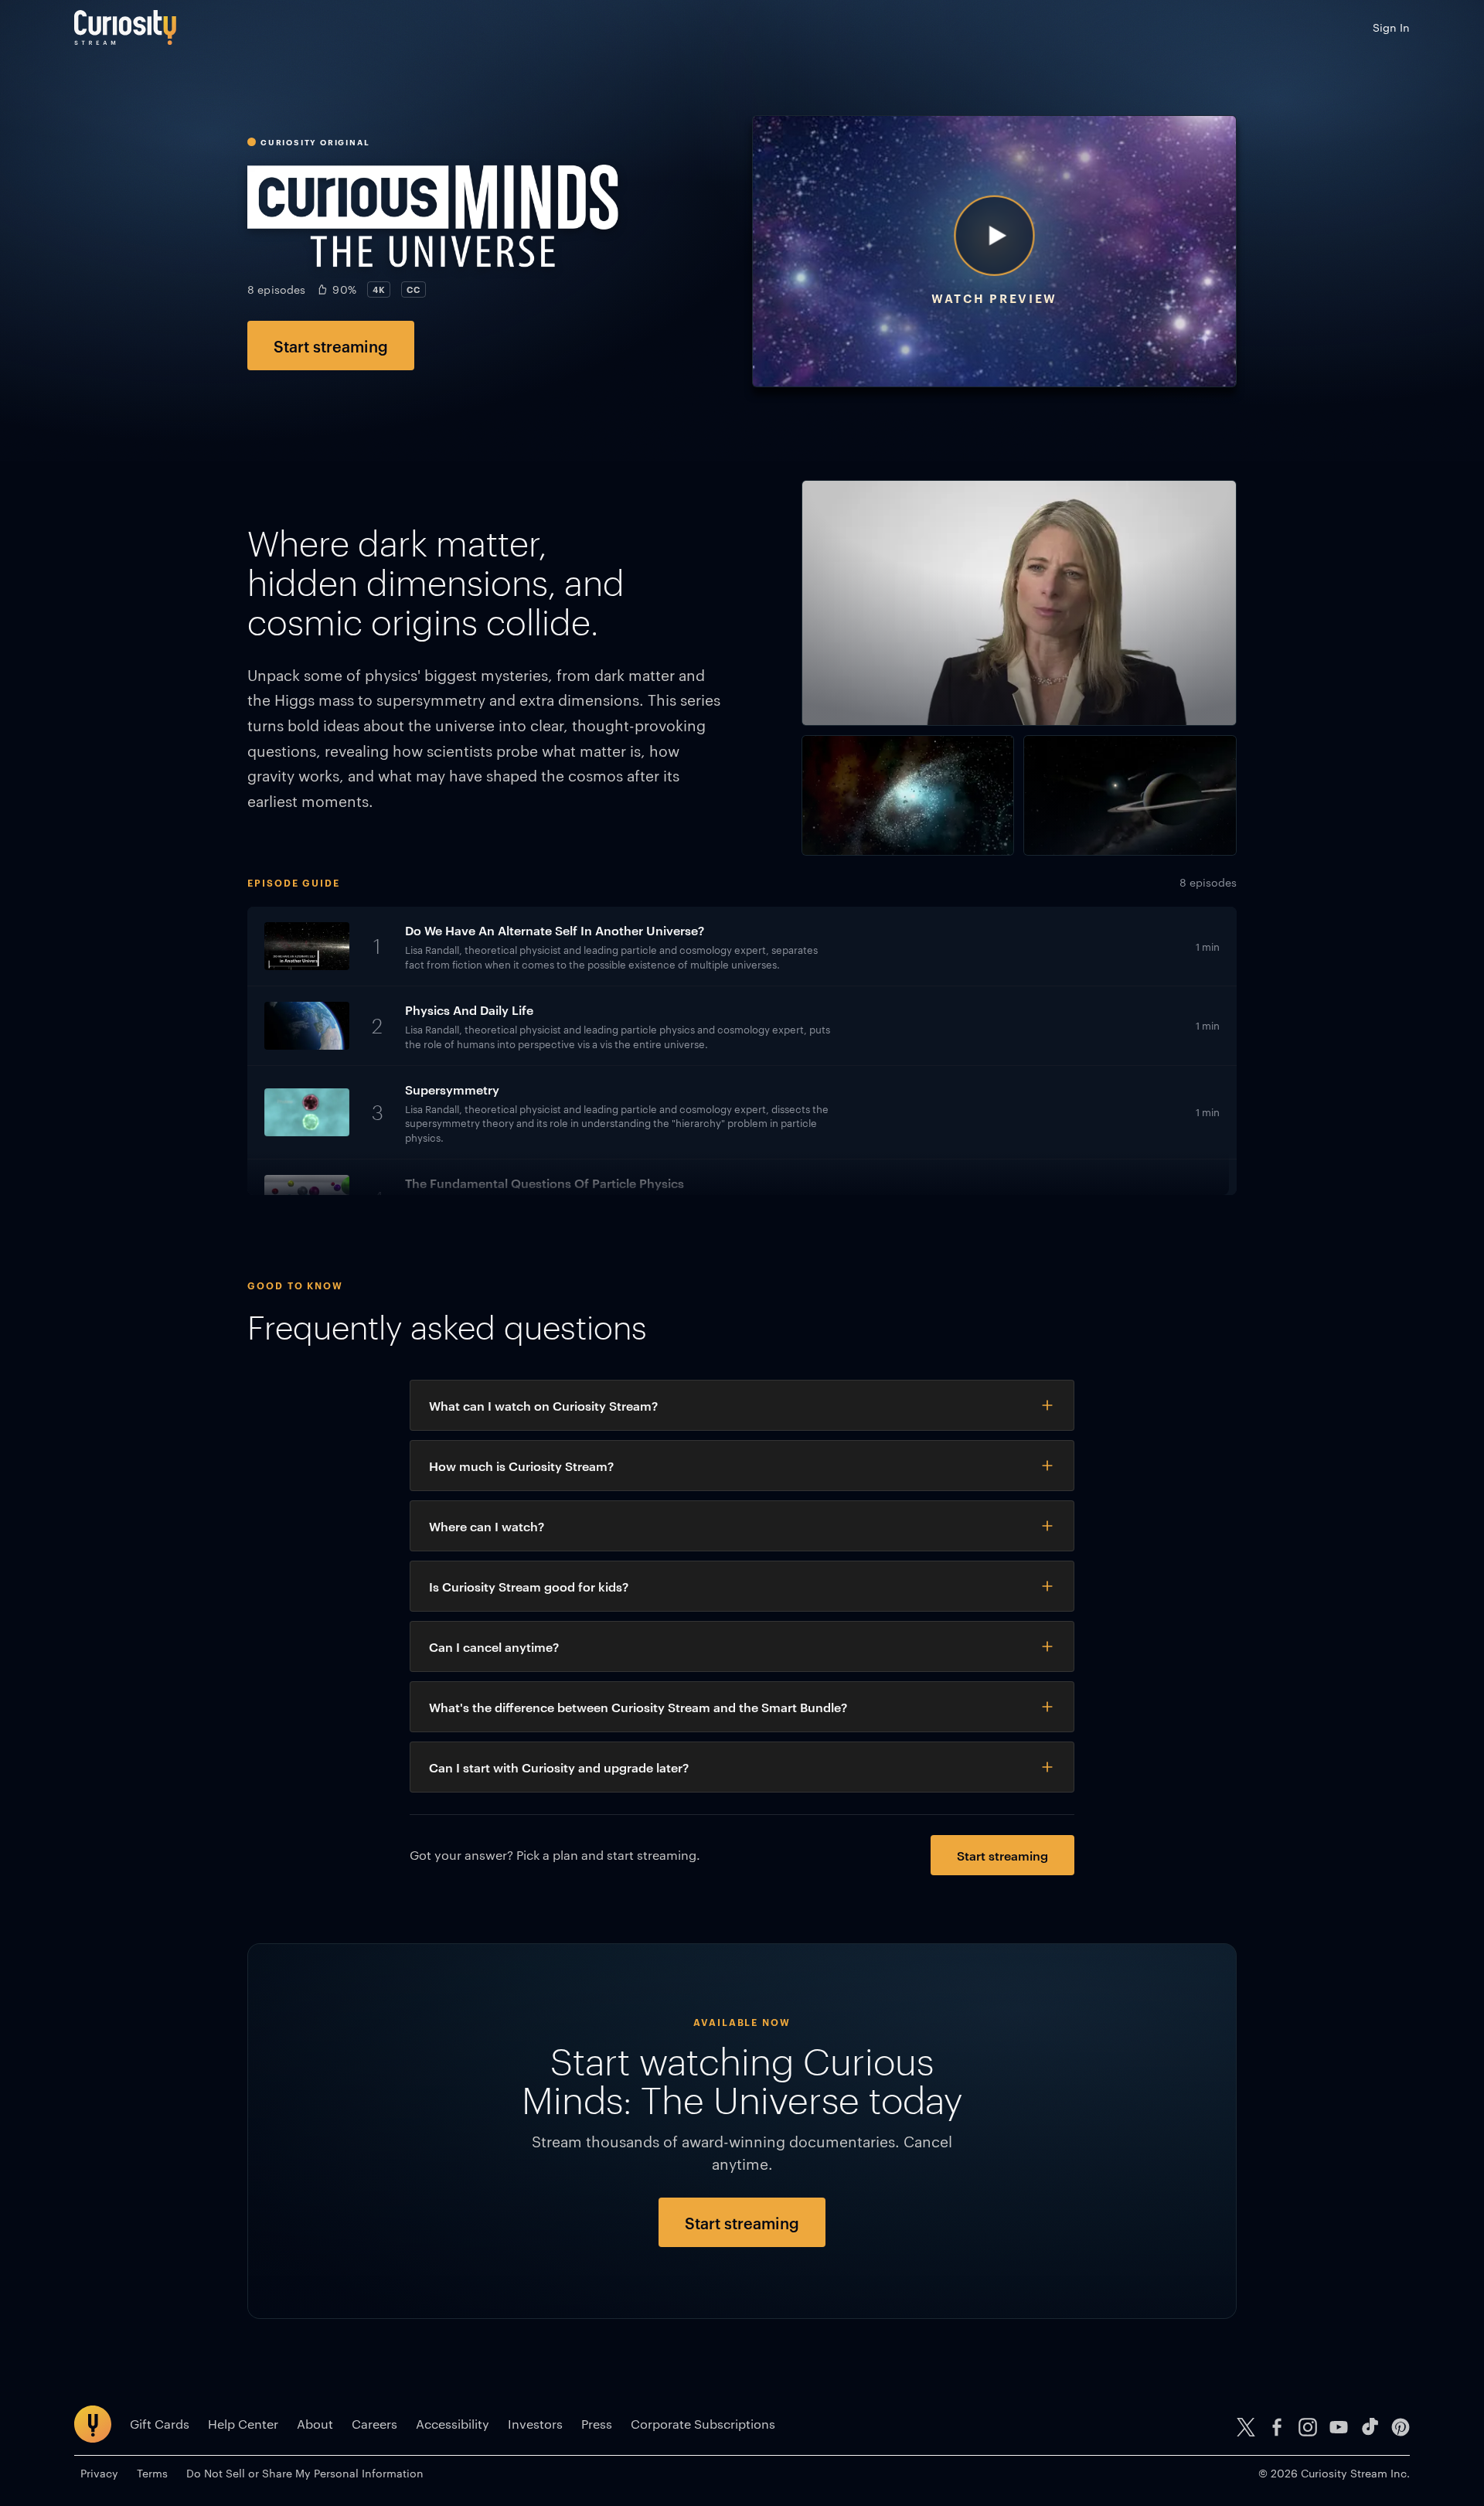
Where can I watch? (487, 1526)
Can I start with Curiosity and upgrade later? (559, 1767)
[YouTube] (1339, 2427)
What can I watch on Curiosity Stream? (543, 1405)
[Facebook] (1277, 2427)
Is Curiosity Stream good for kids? (529, 1586)
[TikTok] (1370, 2427)
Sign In (1391, 27)
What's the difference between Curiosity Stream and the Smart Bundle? (638, 1707)
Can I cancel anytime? (494, 1646)
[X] (1246, 2427)
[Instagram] (1308, 2427)
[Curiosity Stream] (125, 27)
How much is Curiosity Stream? (521, 1466)
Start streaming (331, 346)
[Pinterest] (1401, 2427)
